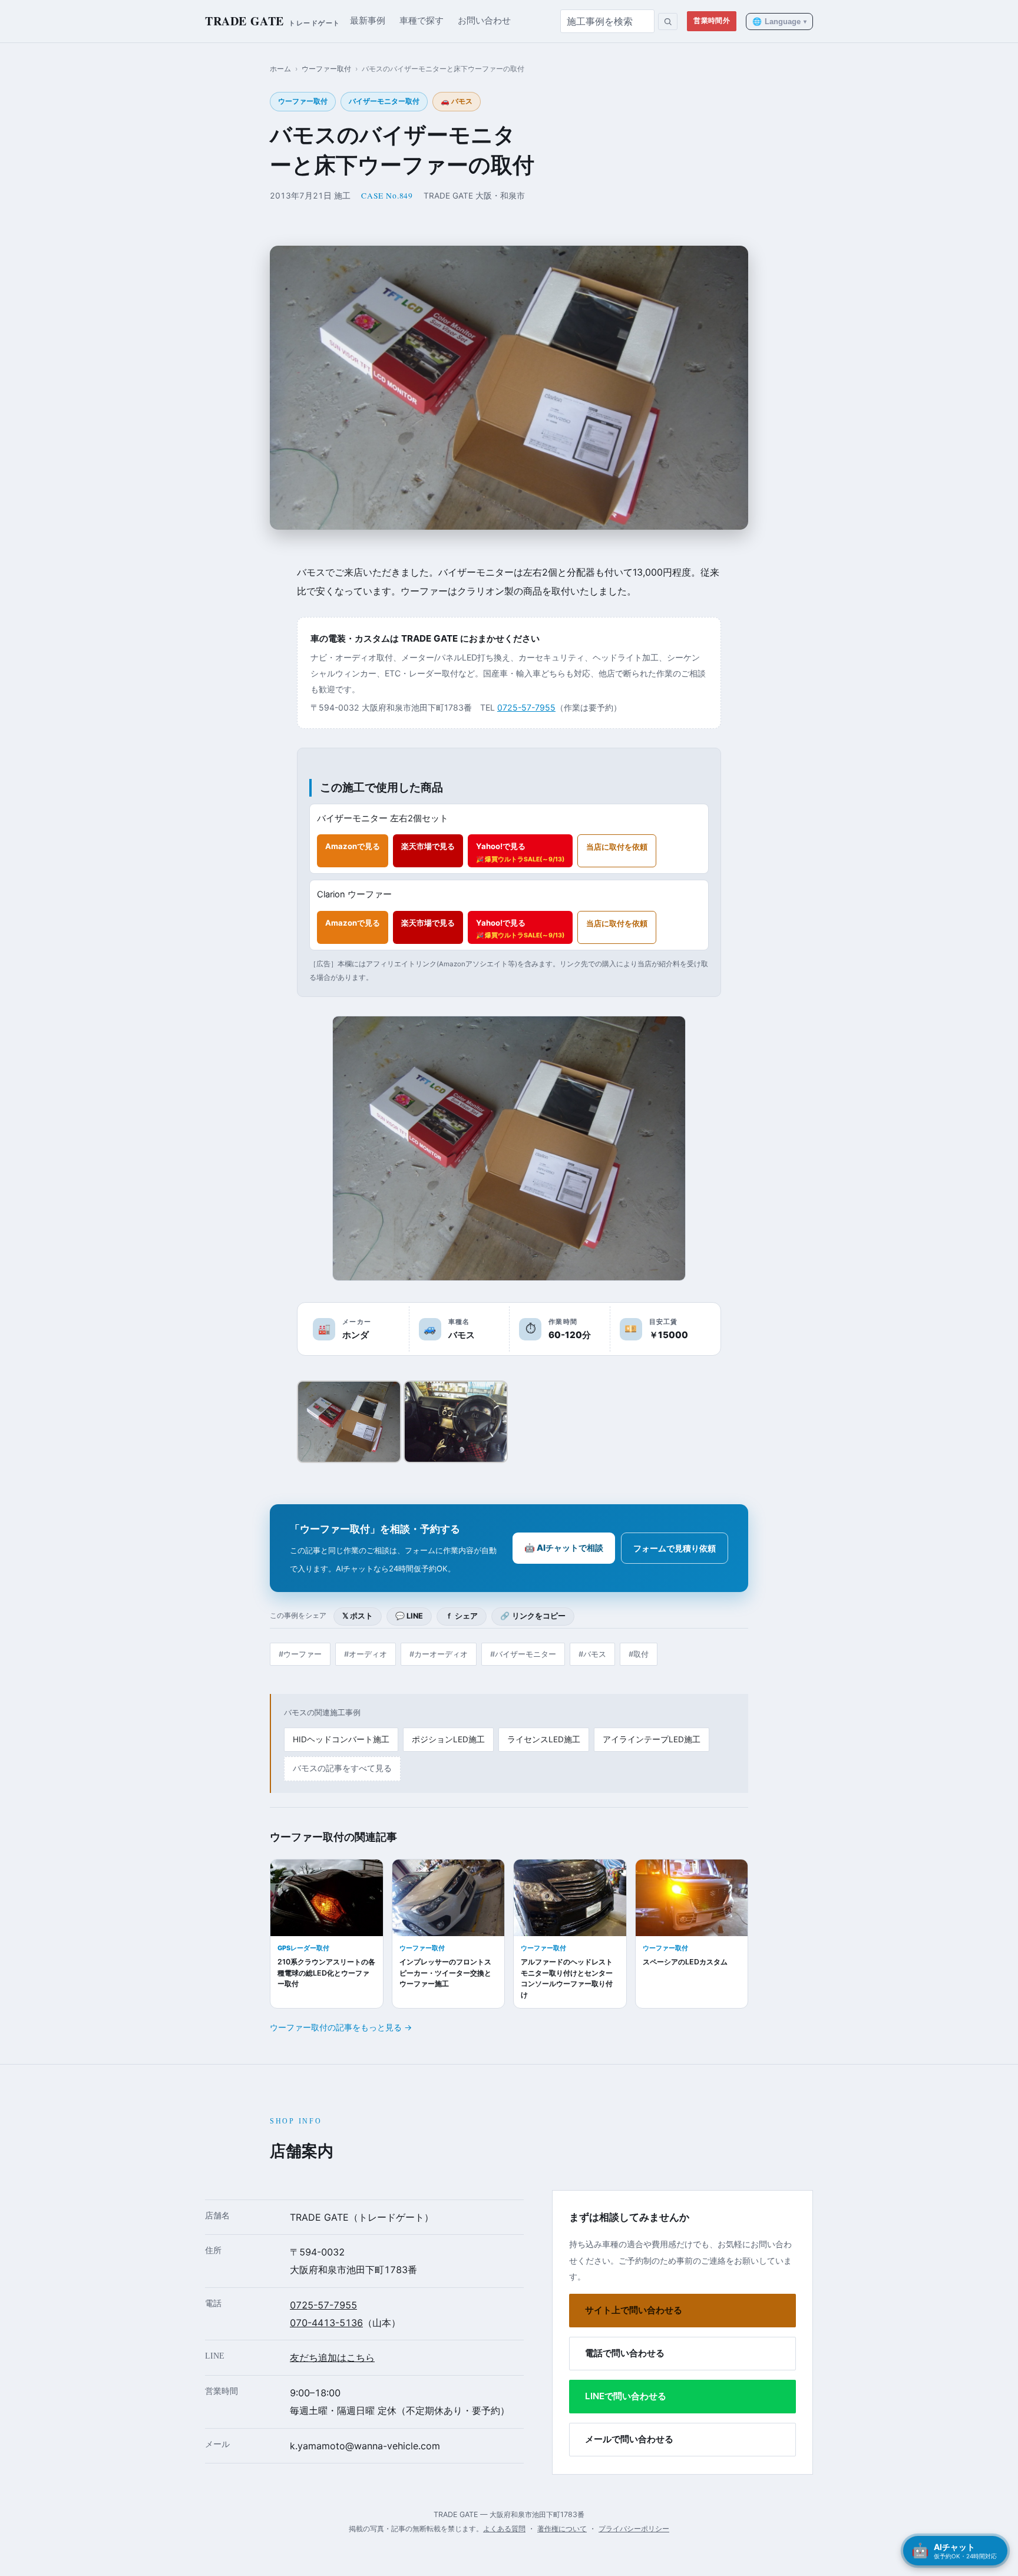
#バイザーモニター (523, 1654)
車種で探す (422, 21)
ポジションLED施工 (448, 1739)
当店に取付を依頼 (617, 847)
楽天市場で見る (428, 846)
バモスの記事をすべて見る (342, 1768)
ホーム (280, 69)
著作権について (562, 2529)
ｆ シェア (462, 1616)
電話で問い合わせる (625, 2353)
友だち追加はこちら (332, 2357)
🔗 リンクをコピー (533, 1616)
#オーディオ (366, 1654)
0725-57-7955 (526, 707)
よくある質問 (504, 2529)
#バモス (592, 1654)
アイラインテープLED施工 (652, 1739)
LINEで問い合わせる (626, 2396)
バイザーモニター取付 (384, 101)
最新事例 (368, 21)
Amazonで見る (353, 846)
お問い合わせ (484, 21)
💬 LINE (409, 1616)
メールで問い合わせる (629, 2439)
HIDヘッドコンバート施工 (341, 1739)
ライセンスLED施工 (544, 1739)
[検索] (668, 22)
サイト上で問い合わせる (634, 2310)
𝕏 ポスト (358, 1616)
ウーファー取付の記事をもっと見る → (341, 2027)
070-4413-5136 (326, 2323)
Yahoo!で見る (520, 852)
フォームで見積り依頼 (675, 1548)
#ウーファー (300, 1654)
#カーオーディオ (439, 1654)
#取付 (639, 1654)
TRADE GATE (273, 21)
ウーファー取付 (326, 69)
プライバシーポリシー (634, 2529)
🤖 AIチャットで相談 (564, 1548)
